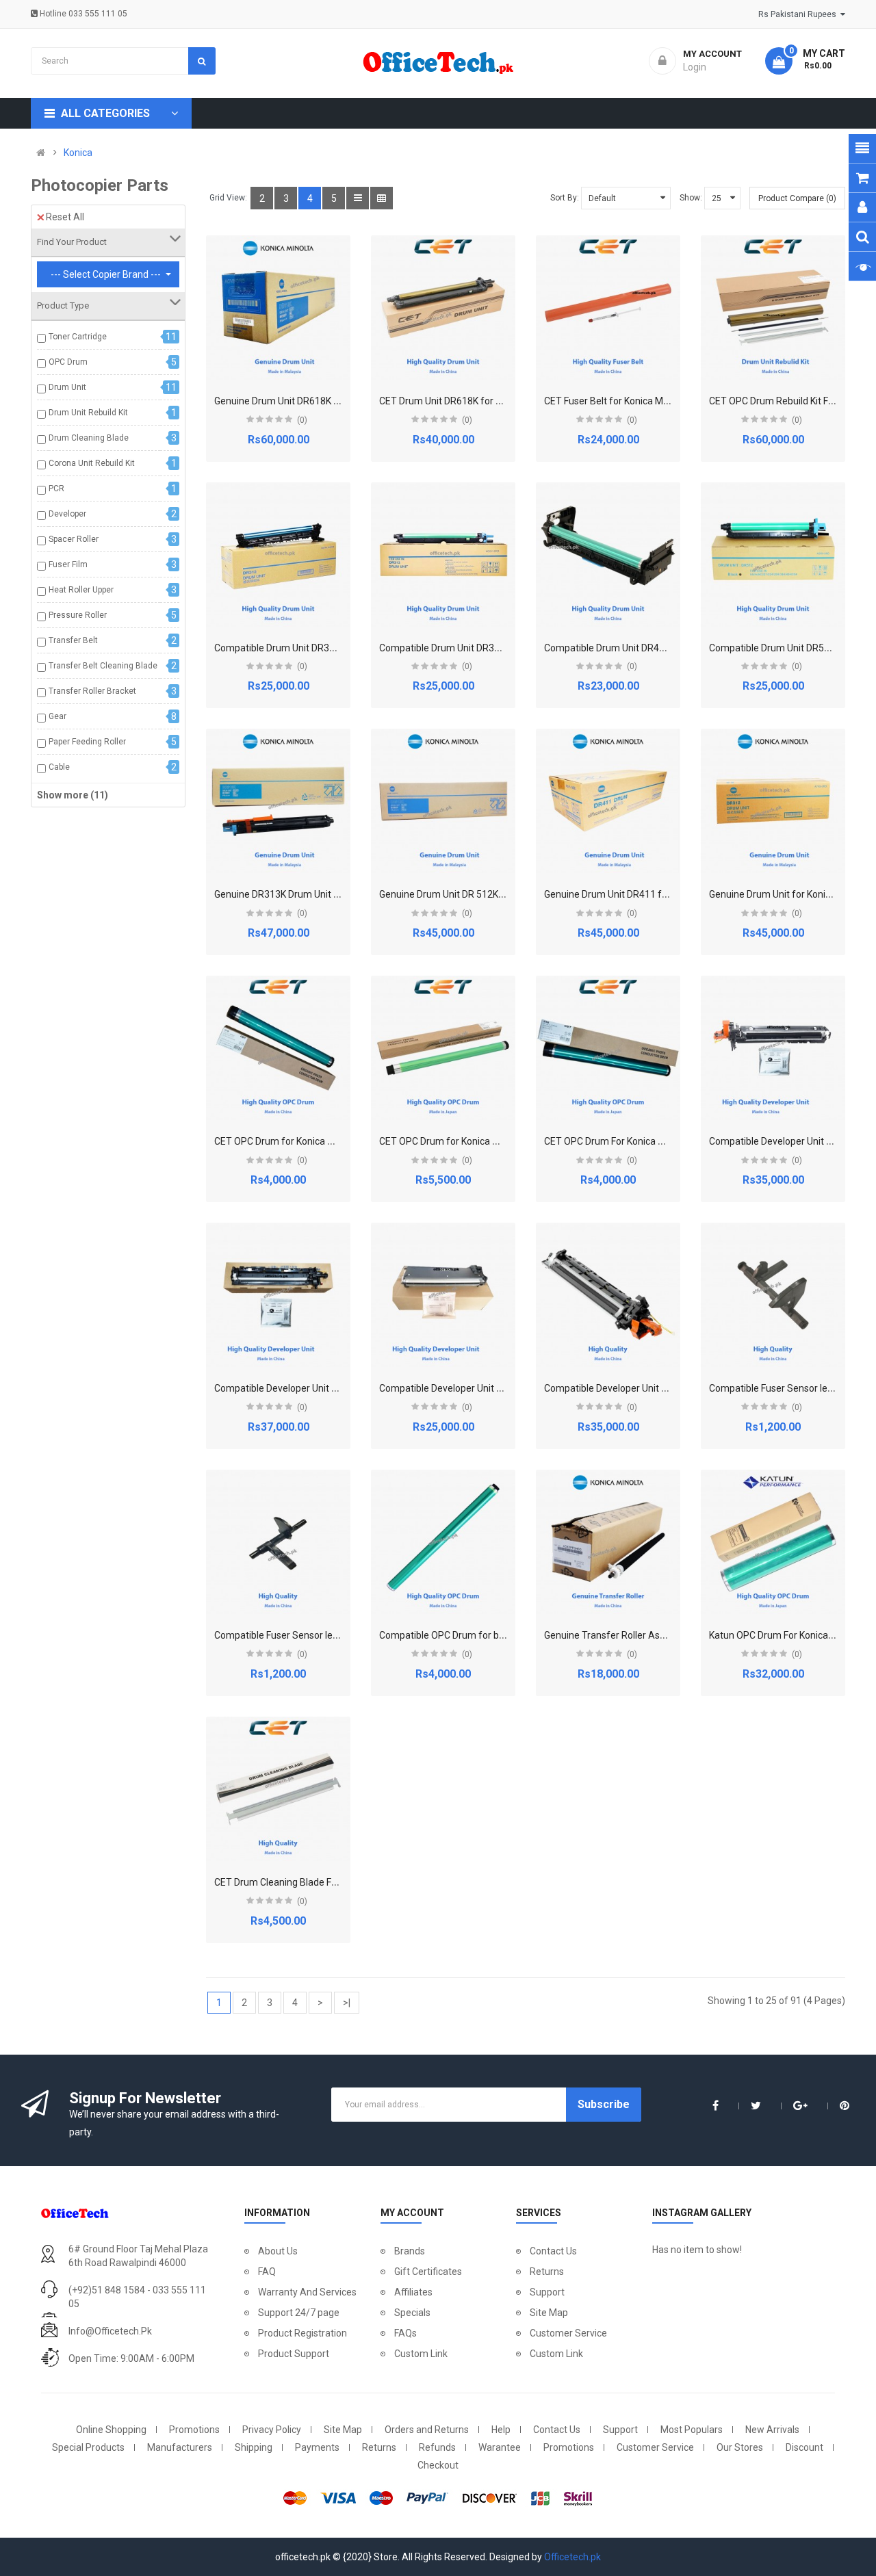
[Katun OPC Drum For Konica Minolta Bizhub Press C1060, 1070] (773, 1542)
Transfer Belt (73, 640)
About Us (278, 2251)
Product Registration (302, 2333)
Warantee (500, 2447)
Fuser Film (68, 564)
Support (547, 2292)
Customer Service (568, 2333)
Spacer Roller (74, 539)
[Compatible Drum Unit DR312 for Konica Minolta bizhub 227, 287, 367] (278, 555)
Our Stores (740, 2447)
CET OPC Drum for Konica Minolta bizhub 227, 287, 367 (497, 1141)
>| (347, 2003)
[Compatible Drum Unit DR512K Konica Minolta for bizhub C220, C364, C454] (773, 555)
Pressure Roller (78, 615)
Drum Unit (67, 387)
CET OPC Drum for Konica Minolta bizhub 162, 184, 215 (332, 1141)
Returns (547, 2272)
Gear (57, 716)
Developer (67, 514)
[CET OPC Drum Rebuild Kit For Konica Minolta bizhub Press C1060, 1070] (773, 308)
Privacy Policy (272, 2430)
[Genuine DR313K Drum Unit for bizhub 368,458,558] (278, 801)
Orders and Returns (427, 2430)
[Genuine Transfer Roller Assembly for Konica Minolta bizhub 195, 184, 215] (608, 1542)
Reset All (65, 217)
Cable (59, 767)
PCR (56, 489)
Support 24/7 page (299, 2313)
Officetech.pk (572, 2557)
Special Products (88, 2447)
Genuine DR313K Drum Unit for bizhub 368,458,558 (324, 894)
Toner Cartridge (78, 337)
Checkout (438, 2465)
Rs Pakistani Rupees (799, 14)
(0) (302, 420)
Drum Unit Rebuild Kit (88, 413)
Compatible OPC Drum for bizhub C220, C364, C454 (490, 1635)
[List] (358, 198)
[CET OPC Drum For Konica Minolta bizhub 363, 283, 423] (608, 1048)
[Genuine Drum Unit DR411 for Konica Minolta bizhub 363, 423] (608, 801)
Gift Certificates (428, 2272)
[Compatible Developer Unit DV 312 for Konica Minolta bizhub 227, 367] (773, 1048)
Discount (804, 2447)
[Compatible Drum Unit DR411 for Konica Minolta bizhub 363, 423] (608, 555)
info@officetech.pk (110, 2331)
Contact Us (553, 2251)
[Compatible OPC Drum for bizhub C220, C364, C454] (443, 1542)
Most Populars (692, 2430)
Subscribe (604, 2104)
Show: (691, 198)
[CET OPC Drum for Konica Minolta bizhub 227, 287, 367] (443, 1048)
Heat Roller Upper (81, 590)
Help (501, 2430)
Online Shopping (111, 2430)
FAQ (267, 2272)
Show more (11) (73, 795)
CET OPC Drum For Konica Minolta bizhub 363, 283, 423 (662, 1141)
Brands (410, 2251)
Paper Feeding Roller (87, 742)
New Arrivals (772, 2430)
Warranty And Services (307, 2292)
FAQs (405, 2333)
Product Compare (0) (797, 198)
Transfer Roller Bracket (92, 691)
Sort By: (565, 198)
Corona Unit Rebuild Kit (92, 463)
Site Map (549, 2313)
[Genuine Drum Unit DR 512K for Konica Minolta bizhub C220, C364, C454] (443, 801)
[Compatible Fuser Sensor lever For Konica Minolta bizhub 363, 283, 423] (278, 1542)
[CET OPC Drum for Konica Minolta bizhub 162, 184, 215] (278, 1048)
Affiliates (413, 2292)
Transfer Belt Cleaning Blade (103, 666)
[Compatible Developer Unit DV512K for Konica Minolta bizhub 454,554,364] (608, 1295)
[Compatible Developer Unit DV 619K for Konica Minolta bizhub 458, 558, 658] (278, 1295)
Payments (317, 2447)
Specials (412, 2313)
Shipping (254, 2447)
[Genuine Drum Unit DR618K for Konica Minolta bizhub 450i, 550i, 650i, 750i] (278, 308)
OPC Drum (68, 362)
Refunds (437, 2447)
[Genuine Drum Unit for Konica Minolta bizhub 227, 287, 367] (773, 801)
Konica (78, 153)
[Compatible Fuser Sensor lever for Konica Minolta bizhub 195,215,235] (773, 1295)
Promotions (194, 2430)
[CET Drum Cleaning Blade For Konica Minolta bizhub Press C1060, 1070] (278, 1789)
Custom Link (421, 2354)
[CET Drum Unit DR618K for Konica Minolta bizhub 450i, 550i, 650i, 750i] (443, 308)
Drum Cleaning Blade (89, 438)
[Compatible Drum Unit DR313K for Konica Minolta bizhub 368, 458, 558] (443, 555)
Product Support (294, 2354)
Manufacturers (180, 2447)
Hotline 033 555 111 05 (82, 14)
